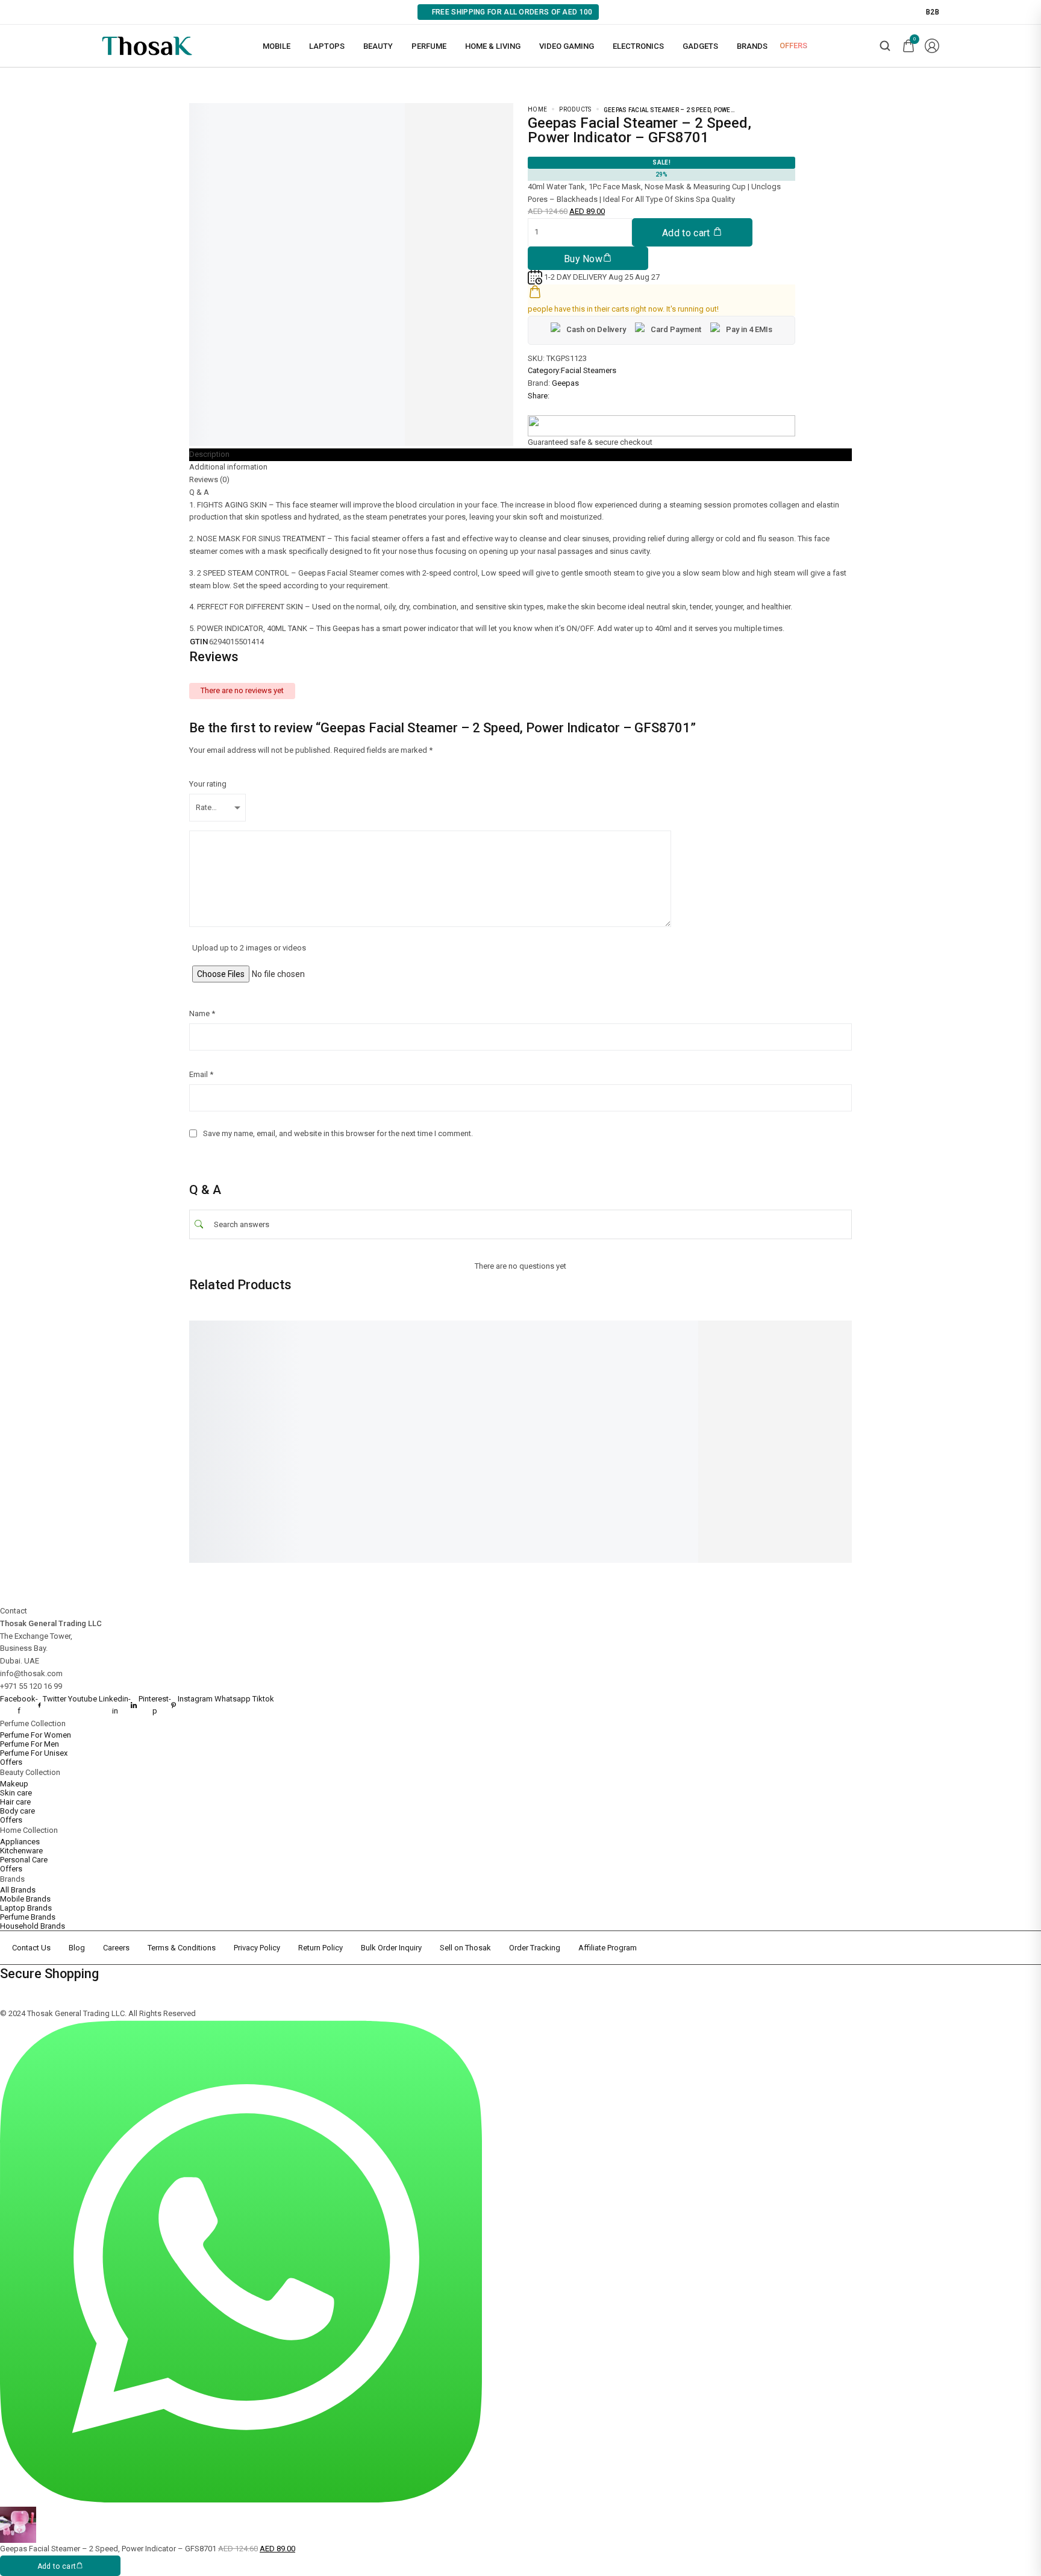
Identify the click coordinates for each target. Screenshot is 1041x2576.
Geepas (565, 383)
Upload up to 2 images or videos (249, 948)
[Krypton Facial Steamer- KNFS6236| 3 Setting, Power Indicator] (255, 1332)
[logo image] (147, 45)
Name (202, 1013)
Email (201, 1074)
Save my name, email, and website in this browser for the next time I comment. (338, 1133)
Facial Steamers (589, 370)
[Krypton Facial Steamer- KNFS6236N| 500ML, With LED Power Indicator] (689, 1339)
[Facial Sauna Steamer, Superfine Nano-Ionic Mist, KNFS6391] (545, 1332)
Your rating (208, 784)
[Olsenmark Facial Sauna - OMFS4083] (834, 1332)
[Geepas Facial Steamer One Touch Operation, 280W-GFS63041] (400, 1332)
